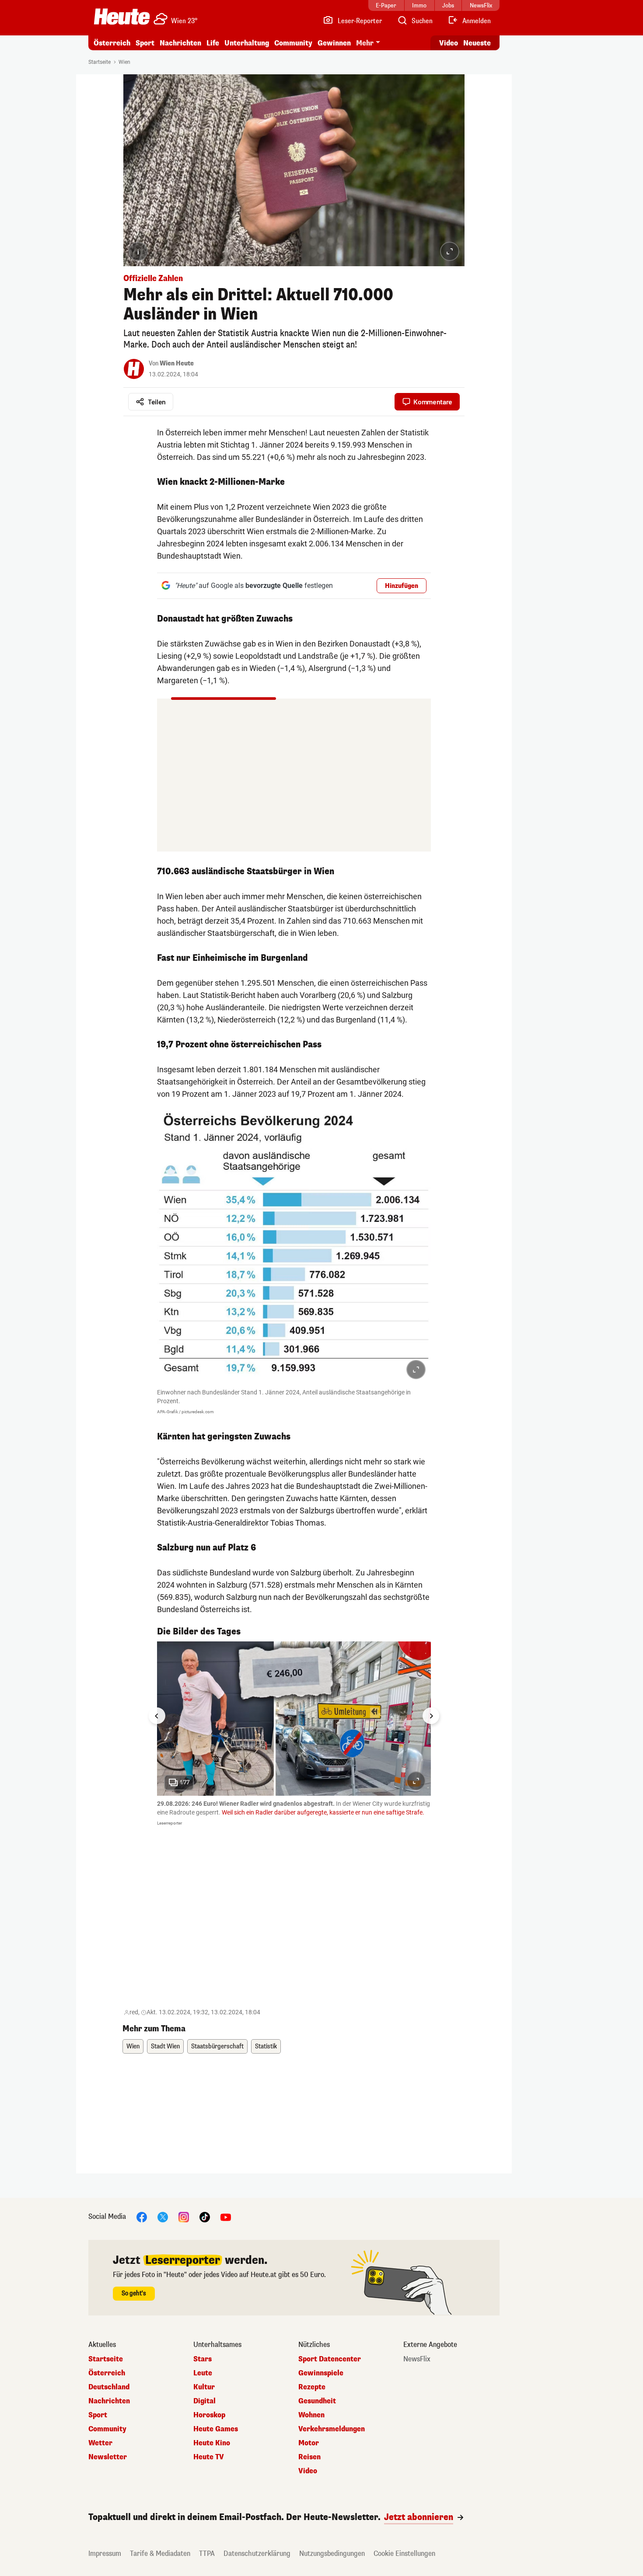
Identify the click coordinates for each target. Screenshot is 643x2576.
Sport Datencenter (330, 2359)
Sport (145, 43)
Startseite (100, 62)
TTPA (207, 2553)
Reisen (309, 2457)
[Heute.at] (122, 17)
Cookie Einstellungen (404, 2553)
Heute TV (209, 2457)
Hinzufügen (402, 586)
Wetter (100, 2443)
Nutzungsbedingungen (332, 2553)
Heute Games (216, 2429)
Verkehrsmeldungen (332, 2429)
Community (293, 43)
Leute (203, 2373)
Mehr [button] (365, 43)
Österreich (112, 43)
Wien (124, 62)
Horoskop (209, 2415)
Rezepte (312, 2387)
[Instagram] (184, 2216)
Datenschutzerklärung (257, 2553)
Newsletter (108, 2457)
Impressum (105, 2553)
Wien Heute (177, 363)
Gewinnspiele (321, 2373)
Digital (204, 2401)
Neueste (477, 43)
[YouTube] (226, 2216)
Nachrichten (109, 2401)
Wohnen (311, 2415)
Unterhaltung (247, 43)
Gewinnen (334, 43)
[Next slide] (431, 1716)
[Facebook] (142, 2216)
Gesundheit (317, 2401)
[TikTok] (205, 2216)
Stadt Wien (165, 2046)
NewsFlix (417, 2359)
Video (449, 43)
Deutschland (109, 2387)
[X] (163, 2216)
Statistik (266, 2046)
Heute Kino (212, 2443)
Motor (309, 2443)
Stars (203, 2359)
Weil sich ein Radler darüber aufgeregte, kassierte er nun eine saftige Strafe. (323, 1812)
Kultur (204, 2387)
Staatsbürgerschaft (217, 2046)
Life (213, 43)
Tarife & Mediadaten (160, 2553)
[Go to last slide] (157, 1716)
